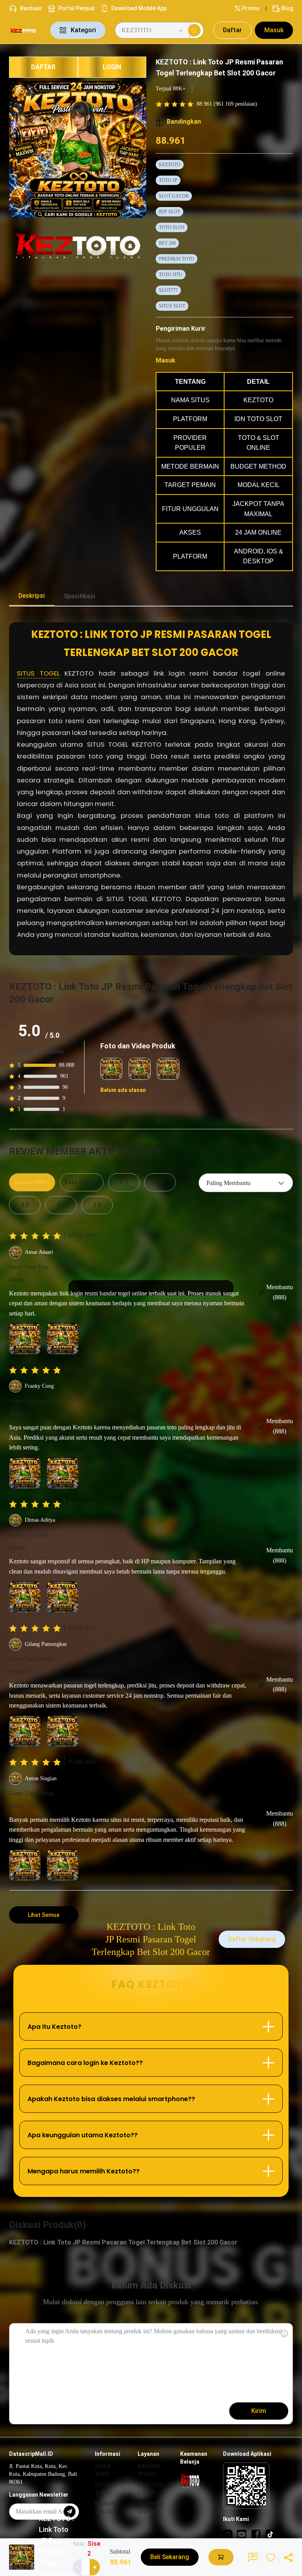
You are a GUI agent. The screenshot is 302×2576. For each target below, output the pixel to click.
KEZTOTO (170, 165)
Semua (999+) (32, 1182)
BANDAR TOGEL (106, 2508)
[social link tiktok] (270, 2534)
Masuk (274, 30)
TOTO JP (168, 180)
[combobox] (246, 1183)
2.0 (61, 1205)
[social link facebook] (256, 2534)
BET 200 (167, 243)
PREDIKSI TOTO (177, 259)
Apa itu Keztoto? (54, 2027)
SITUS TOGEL (38, 673)
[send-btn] (70, 2512)
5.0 (124, 1182)
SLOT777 (168, 290)
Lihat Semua (44, 1915)
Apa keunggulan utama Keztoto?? (83, 2135)
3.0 (25, 1205)
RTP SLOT (169, 212)
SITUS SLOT (172, 306)
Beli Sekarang (170, 2557)
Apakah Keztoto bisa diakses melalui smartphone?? (111, 2099)
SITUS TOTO (103, 2470)
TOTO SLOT (172, 227)
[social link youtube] (242, 2534)
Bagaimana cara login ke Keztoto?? (85, 2063)
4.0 (160, 1182)
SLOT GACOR (174, 196)
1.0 (97, 1205)
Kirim (259, 2411)
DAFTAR (43, 67)
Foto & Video (82, 1182)
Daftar (232, 30)
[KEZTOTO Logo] (25, 30)
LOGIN (112, 67)
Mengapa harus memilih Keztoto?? (84, 2171)
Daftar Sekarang (252, 1939)
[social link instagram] (228, 2534)
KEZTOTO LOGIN (151, 2489)
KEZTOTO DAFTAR (151, 2508)
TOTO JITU (171, 275)
